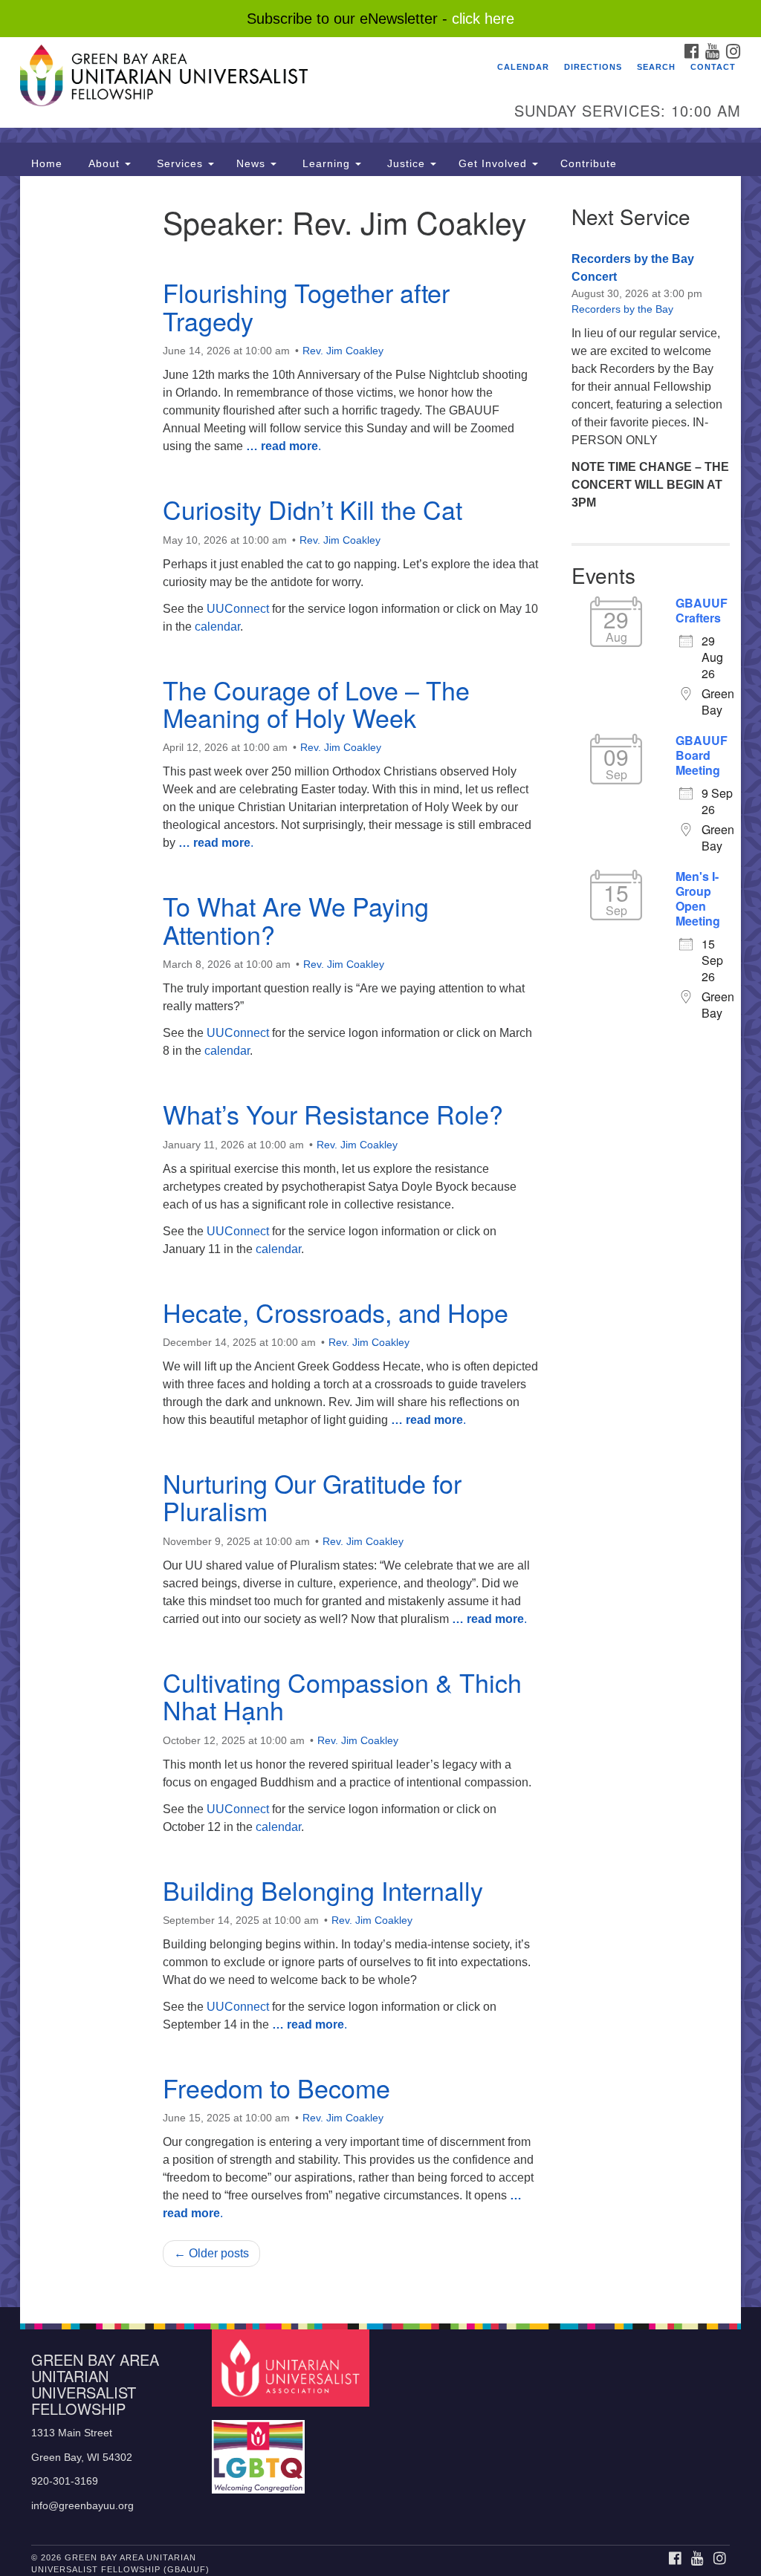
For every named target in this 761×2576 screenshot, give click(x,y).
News (253, 163)
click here (483, 19)
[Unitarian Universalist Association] (292, 2368)
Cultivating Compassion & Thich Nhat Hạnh (342, 1696)
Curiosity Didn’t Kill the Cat (313, 509)
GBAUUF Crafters (702, 611)
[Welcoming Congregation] (260, 2449)
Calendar (523, 67)
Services (180, 163)
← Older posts (211, 2253)
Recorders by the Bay (622, 309)
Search (656, 67)
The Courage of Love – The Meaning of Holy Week (316, 703)
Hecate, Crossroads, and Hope (336, 1312)
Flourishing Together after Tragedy (306, 306)
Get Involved (495, 163)
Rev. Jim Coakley (343, 351)
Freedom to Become (276, 2088)
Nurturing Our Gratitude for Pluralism (312, 1497)
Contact (713, 67)
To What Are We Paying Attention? (296, 920)
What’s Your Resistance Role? (333, 1114)
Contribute (589, 163)
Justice (406, 163)
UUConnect (238, 609)
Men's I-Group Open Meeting (698, 899)
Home (47, 163)
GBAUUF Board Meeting (702, 755)
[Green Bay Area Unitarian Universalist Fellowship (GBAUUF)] (230, 78)
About (104, 163)
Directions (593, 67)
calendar (217, 627)
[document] (380, 1242)
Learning (326, 163)
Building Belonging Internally (323, 1890)
